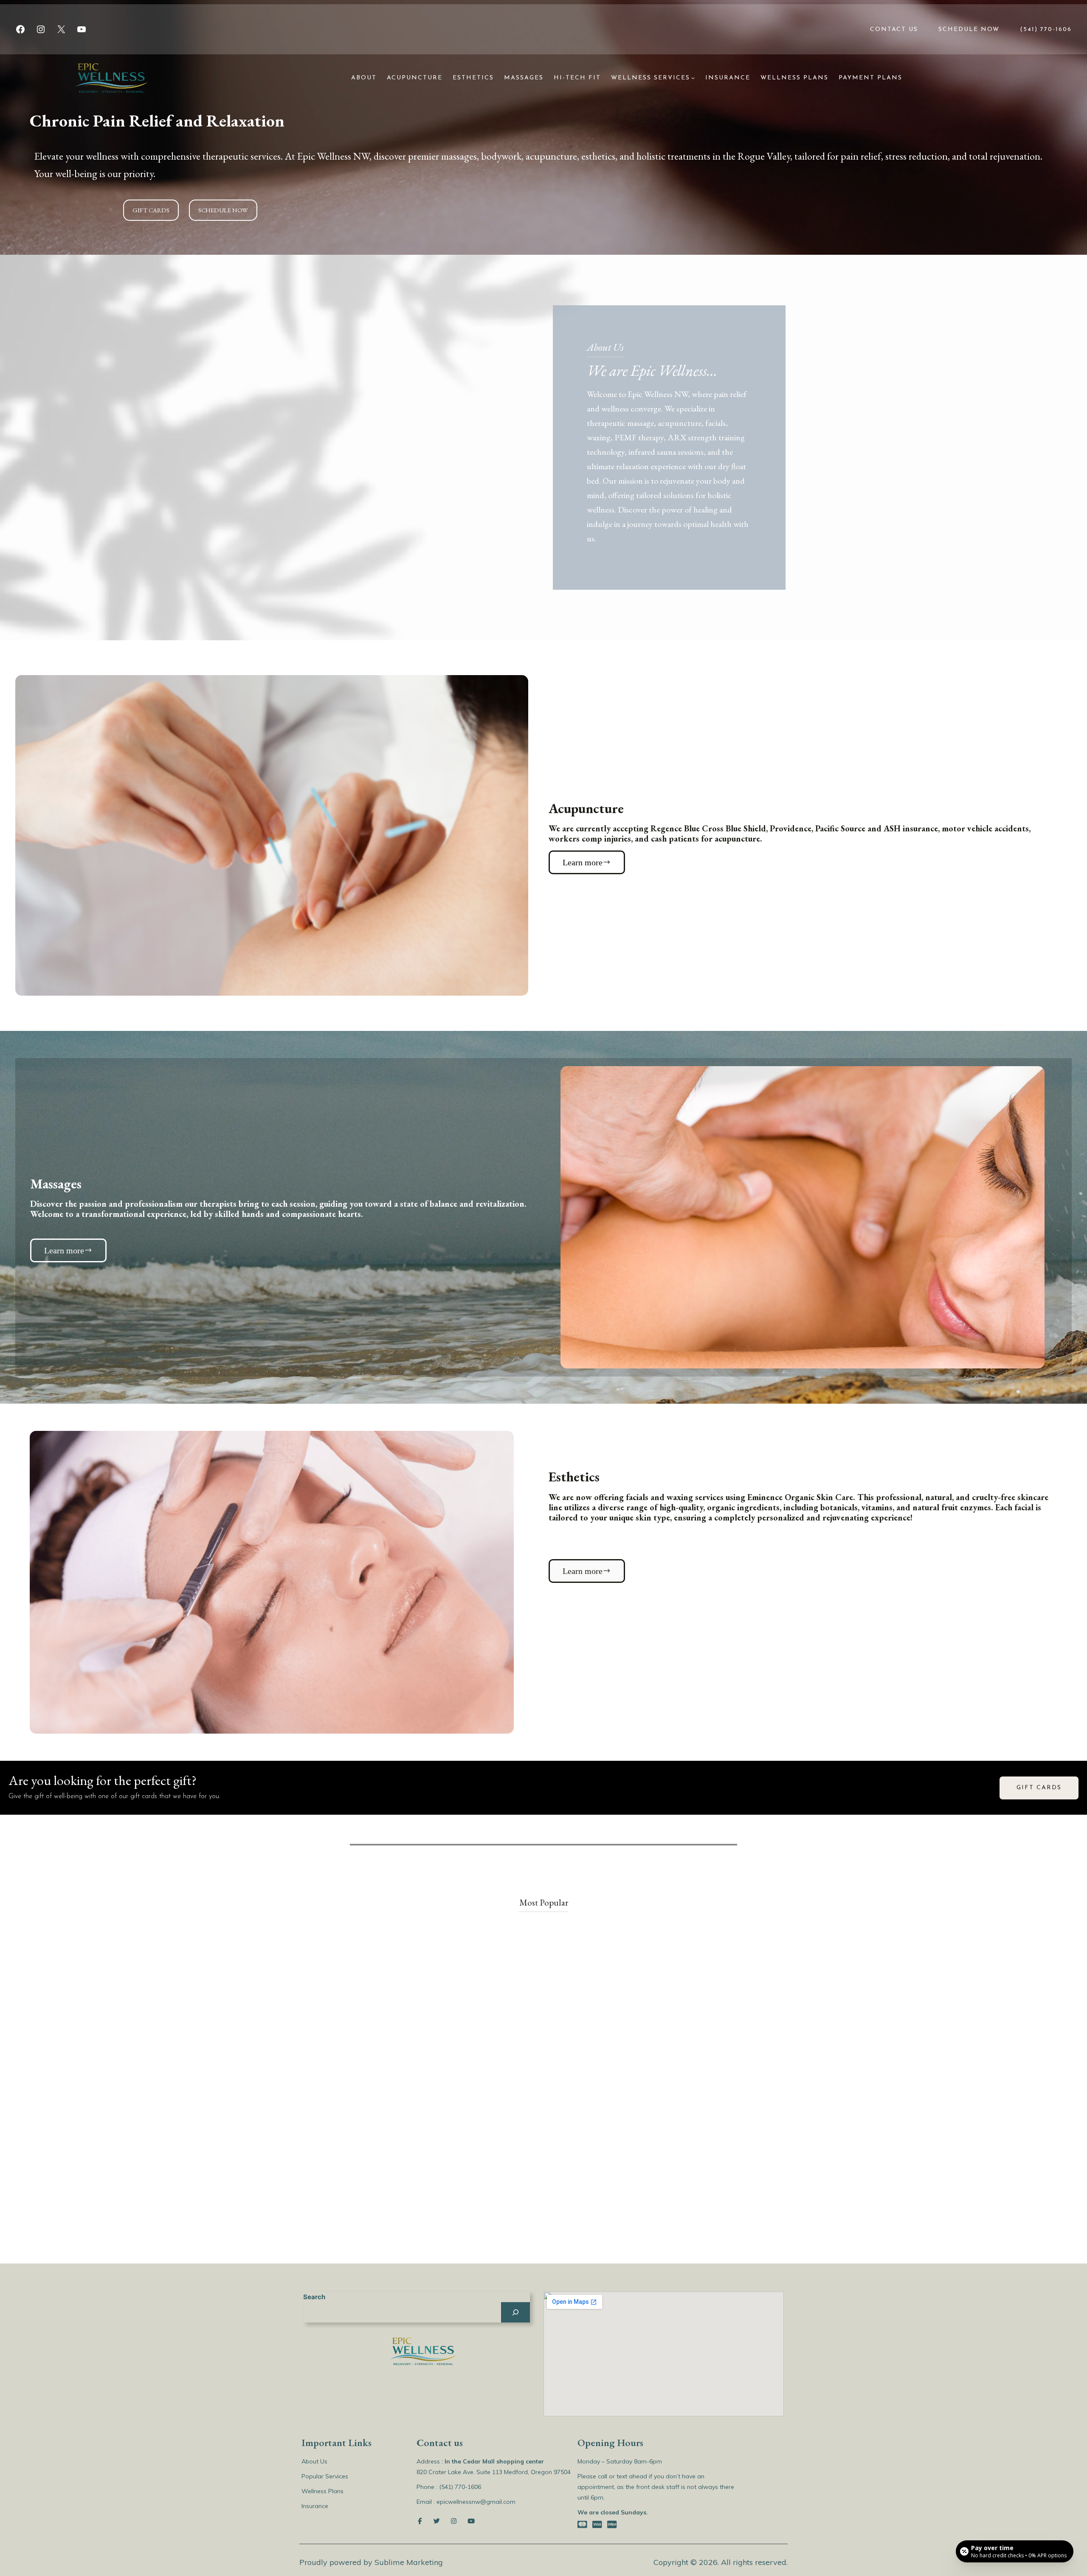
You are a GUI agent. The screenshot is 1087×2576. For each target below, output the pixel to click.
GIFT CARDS (151, 210)
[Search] (515, 2312)
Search (314, 2297)
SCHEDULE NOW (223, 210)
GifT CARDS (1039, 1788)
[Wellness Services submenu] (693, 78)
